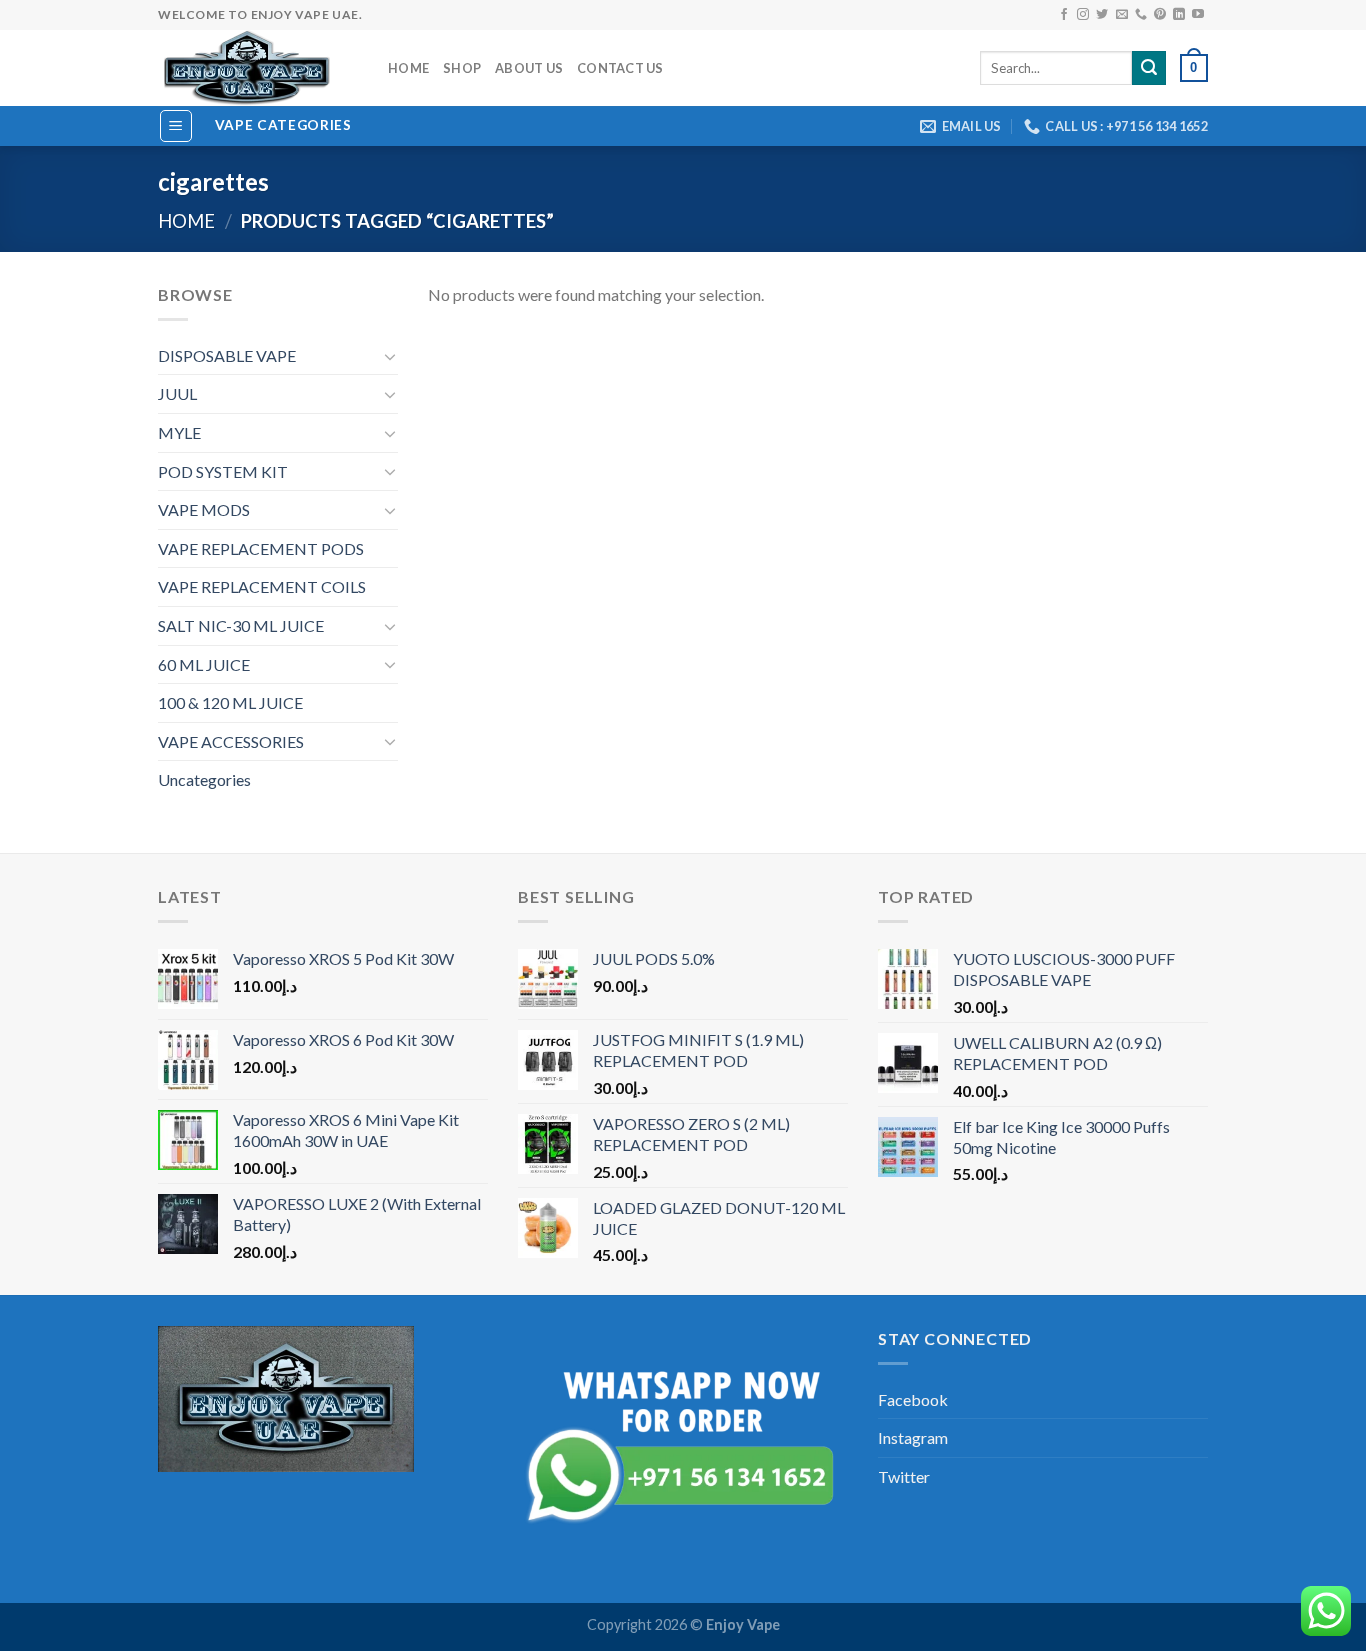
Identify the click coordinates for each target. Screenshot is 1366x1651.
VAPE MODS (204, 509)
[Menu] (176, 126)
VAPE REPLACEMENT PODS (261, 548)
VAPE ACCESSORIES (231, 741)
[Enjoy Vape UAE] (258, 68)
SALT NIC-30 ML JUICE (241, 625)
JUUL (177, 393)
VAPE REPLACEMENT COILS (262, 586)
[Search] (1149, 68)
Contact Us (620, 68)
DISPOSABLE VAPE (227, 355)
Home (408, 68)
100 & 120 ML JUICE (230, 702)
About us (529, 68)
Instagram (913, 1437)
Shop (462, 68)
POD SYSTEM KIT (223, 471)
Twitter (904, 1476)
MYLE (179, 432)
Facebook (913, 1399)
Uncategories (204, 779)
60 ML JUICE (204, 664)
